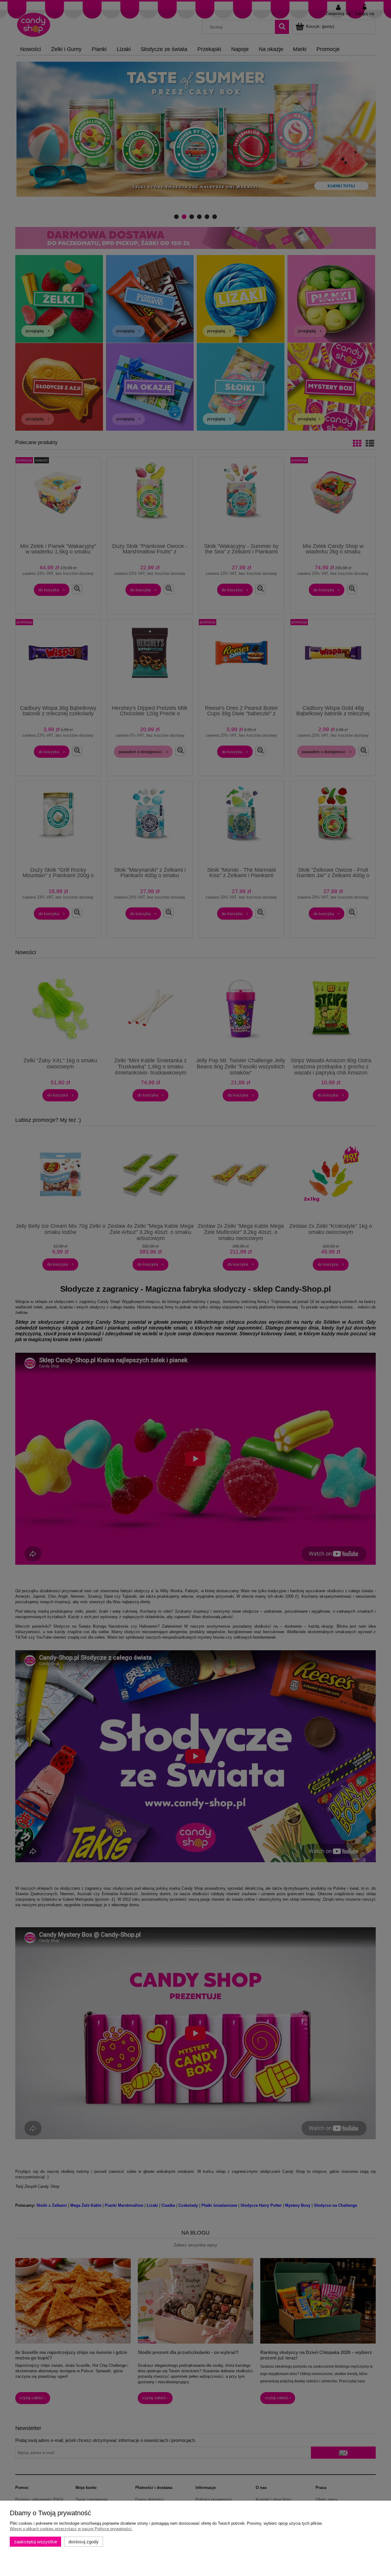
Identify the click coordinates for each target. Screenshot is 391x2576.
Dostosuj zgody (84, 2542)
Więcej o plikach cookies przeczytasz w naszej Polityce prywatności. (71, 2529)
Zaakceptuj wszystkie (36, 2542)
